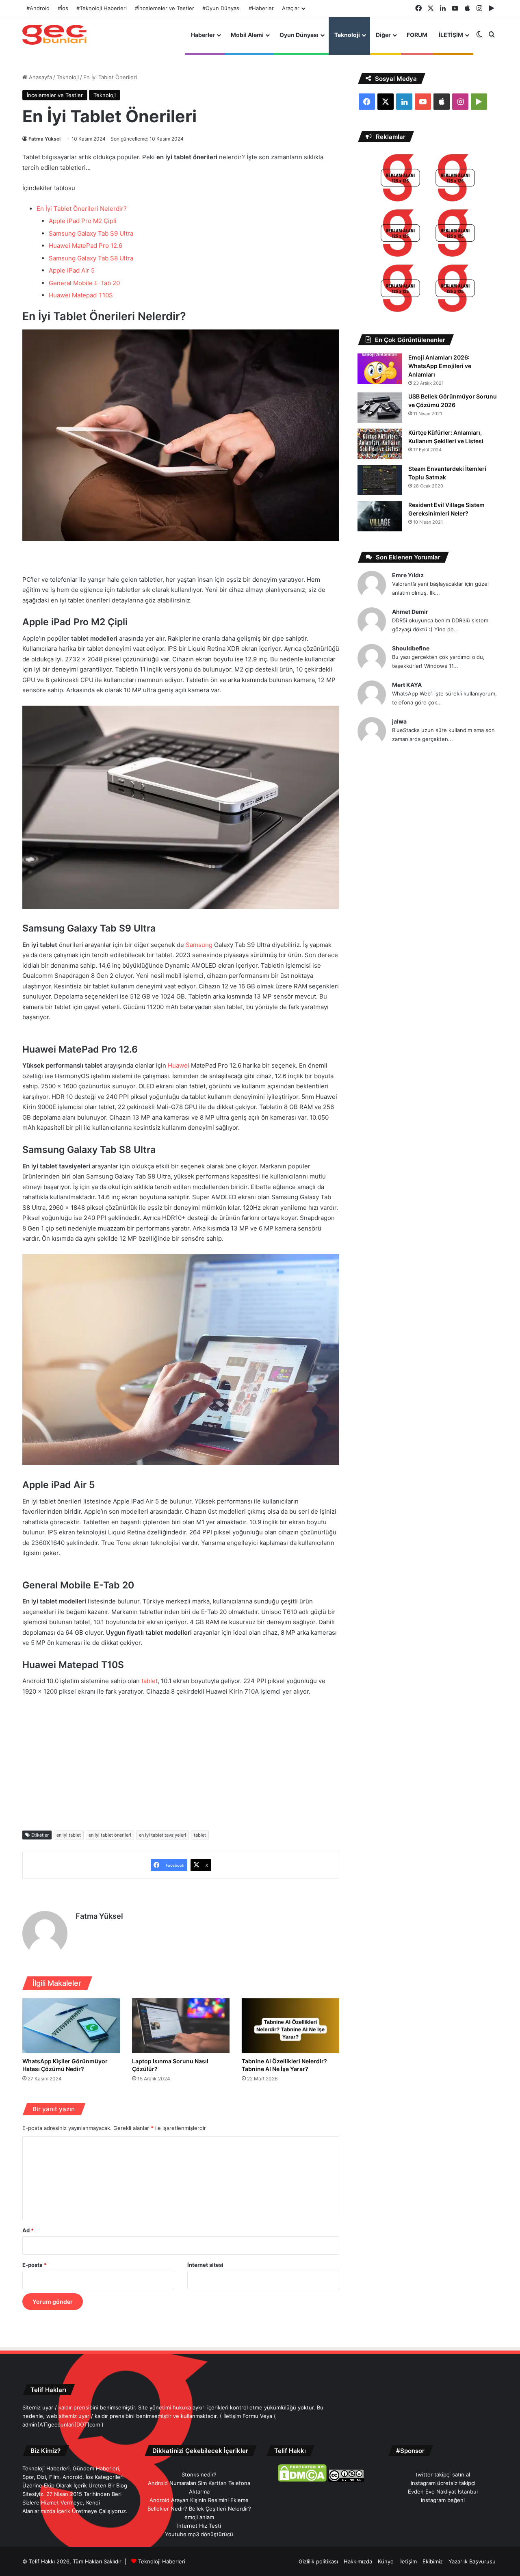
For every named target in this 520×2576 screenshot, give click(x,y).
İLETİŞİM (451, 35)
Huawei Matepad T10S (81, 295)
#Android (38, 8)
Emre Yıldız (408, 575)
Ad (28, 2230)
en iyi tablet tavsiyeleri (162, 1835)
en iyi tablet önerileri (110, 1835)
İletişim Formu (241, 2416)
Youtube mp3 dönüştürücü (199, 2534)
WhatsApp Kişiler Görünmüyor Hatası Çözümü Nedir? (65, 2065)
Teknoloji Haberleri (162, 2561)
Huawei (179, 1065)
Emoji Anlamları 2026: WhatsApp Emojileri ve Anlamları (440, 366)
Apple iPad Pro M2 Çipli (83, 221)
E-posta (35, 2265)
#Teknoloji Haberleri (102, 8)
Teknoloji (347, 35)
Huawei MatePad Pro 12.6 (86, 246)
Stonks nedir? (199, 2474)
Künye (386, 2561)
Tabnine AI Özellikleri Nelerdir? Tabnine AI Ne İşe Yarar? (284, 2065)
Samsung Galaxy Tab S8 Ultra (91, 258)
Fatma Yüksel (44, 139)
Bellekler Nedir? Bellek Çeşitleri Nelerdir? (199, 2509)
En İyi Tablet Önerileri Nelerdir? (82, 209)
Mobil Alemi (247, 35)
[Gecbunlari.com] (54, 35)
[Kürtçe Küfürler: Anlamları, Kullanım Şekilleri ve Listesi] (380, 444)
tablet (149, 1681)
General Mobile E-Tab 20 (84, 283)
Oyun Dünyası (299, 35)
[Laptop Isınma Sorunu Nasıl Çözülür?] (181, 2026)
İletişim (408, 2561)
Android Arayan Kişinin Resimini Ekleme (199, 2500)
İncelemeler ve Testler (55, 95)
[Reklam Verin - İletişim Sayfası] (400, 179)
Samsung (199, 945)
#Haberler (261, 8)
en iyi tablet (69, 1835)
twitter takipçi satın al (443, 2474)
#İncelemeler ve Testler (165, 8)
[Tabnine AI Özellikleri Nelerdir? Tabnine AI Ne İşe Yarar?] (290, 2026)
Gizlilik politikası (318, 2561)
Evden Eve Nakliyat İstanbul (443, 2492)
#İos (63, 8)
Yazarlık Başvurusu (472, 2561)
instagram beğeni (443, 2500)
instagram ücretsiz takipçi (443, 2483)
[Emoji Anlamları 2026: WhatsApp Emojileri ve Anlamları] (380, 369)
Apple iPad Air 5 (72, 270)
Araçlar (291, 8)
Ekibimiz (433, 2561)
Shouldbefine (411, 648)
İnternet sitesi (205, 2265)
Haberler (203, 35)
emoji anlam (199, 2517)
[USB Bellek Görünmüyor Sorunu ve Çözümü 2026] (380, 408)
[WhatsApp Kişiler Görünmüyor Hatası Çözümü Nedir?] (71, 2026)
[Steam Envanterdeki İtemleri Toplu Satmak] (380, 480)
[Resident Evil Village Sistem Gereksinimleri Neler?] (380, 516)
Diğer (383, 35)
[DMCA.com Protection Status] (302, 2480)
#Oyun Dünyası (221, 8)
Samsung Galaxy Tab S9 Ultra (91, 233)
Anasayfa (40, 77)
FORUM (417, 35)
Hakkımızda (358, 2561)
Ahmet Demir (410, 612)
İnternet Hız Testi (199, 2526)
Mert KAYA (407, 685)
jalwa (399, 721)
